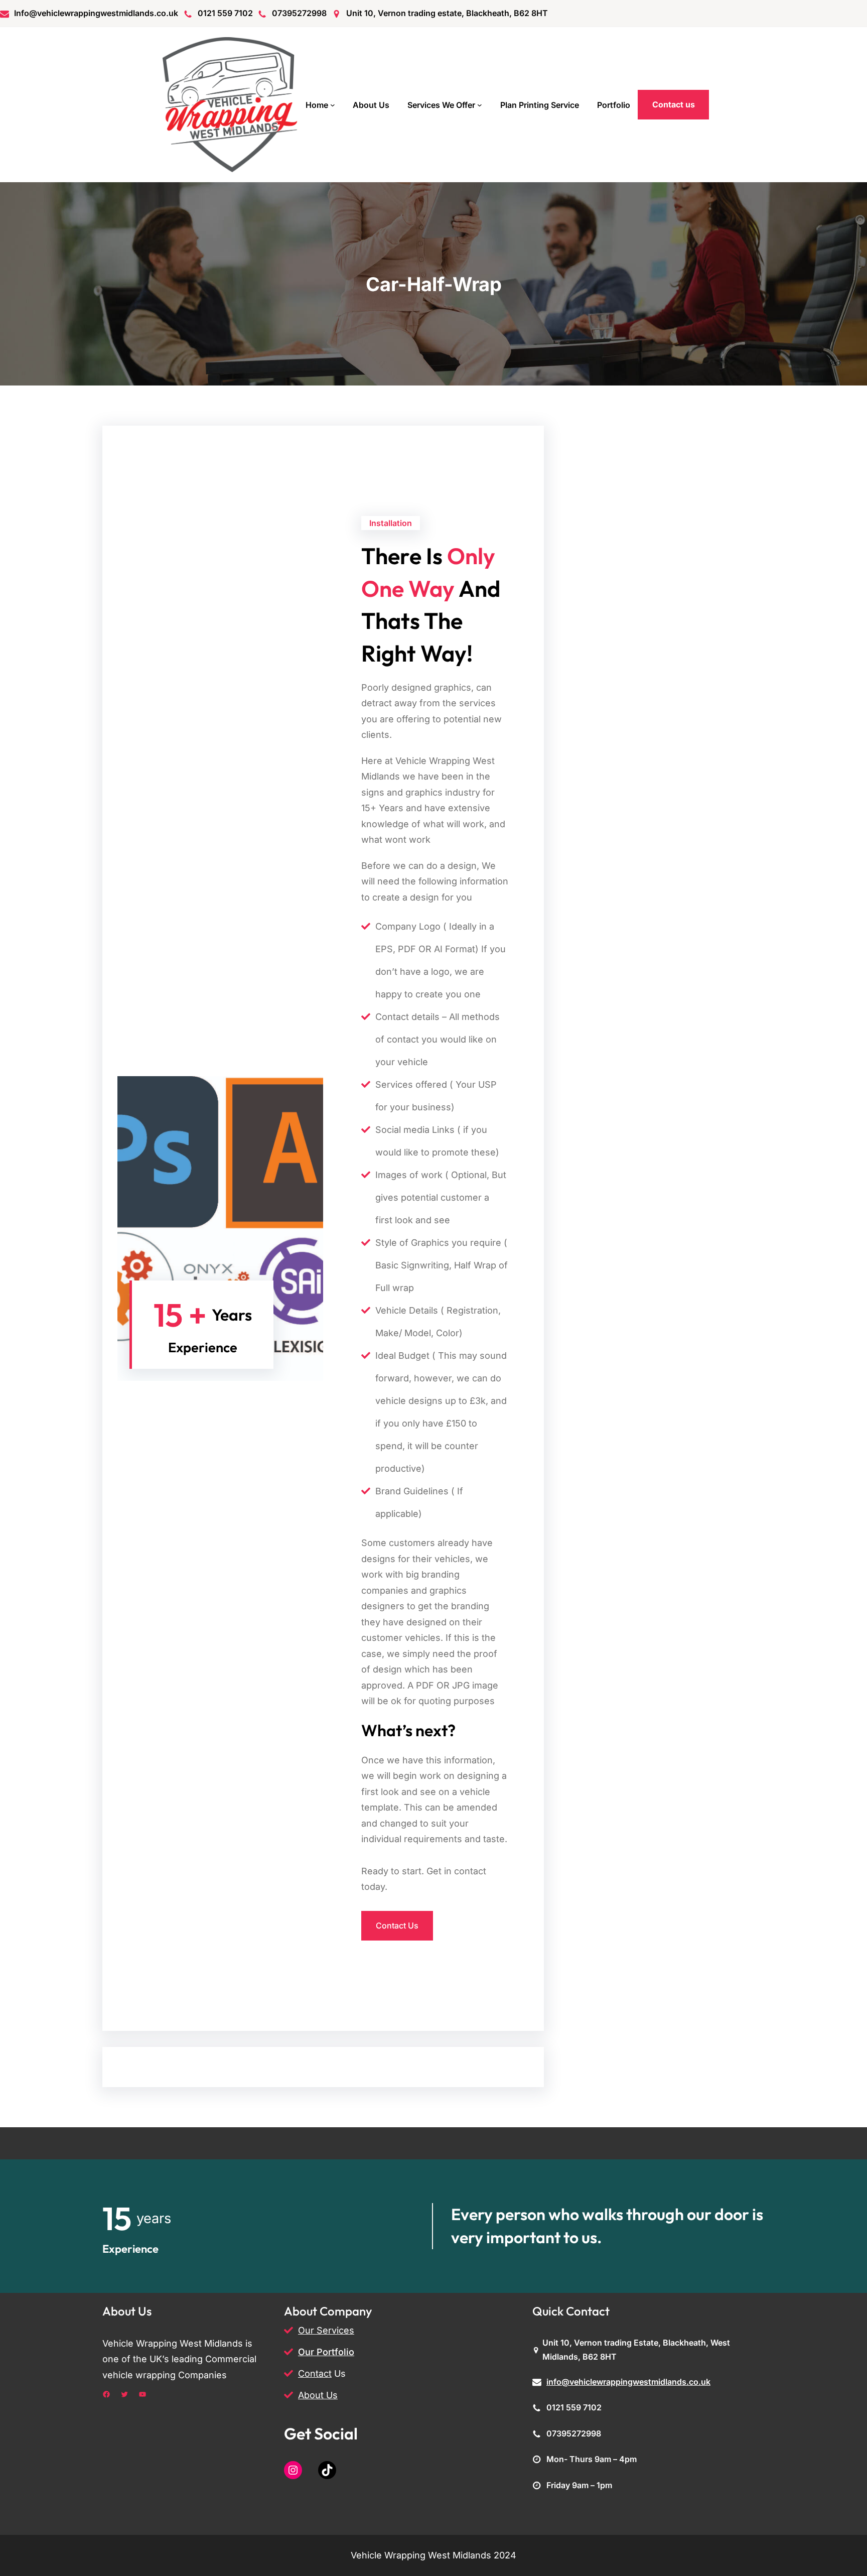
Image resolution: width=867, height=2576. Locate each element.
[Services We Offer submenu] (480, 105)
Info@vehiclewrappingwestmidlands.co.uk (96, 13)
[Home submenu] (333, 105)
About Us (318, 2395)
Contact (315, 2373)
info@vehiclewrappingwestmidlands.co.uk (628, 2382)
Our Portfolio (326, 2352)
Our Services (326, 2330)
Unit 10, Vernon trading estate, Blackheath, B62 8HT (447, 13)
